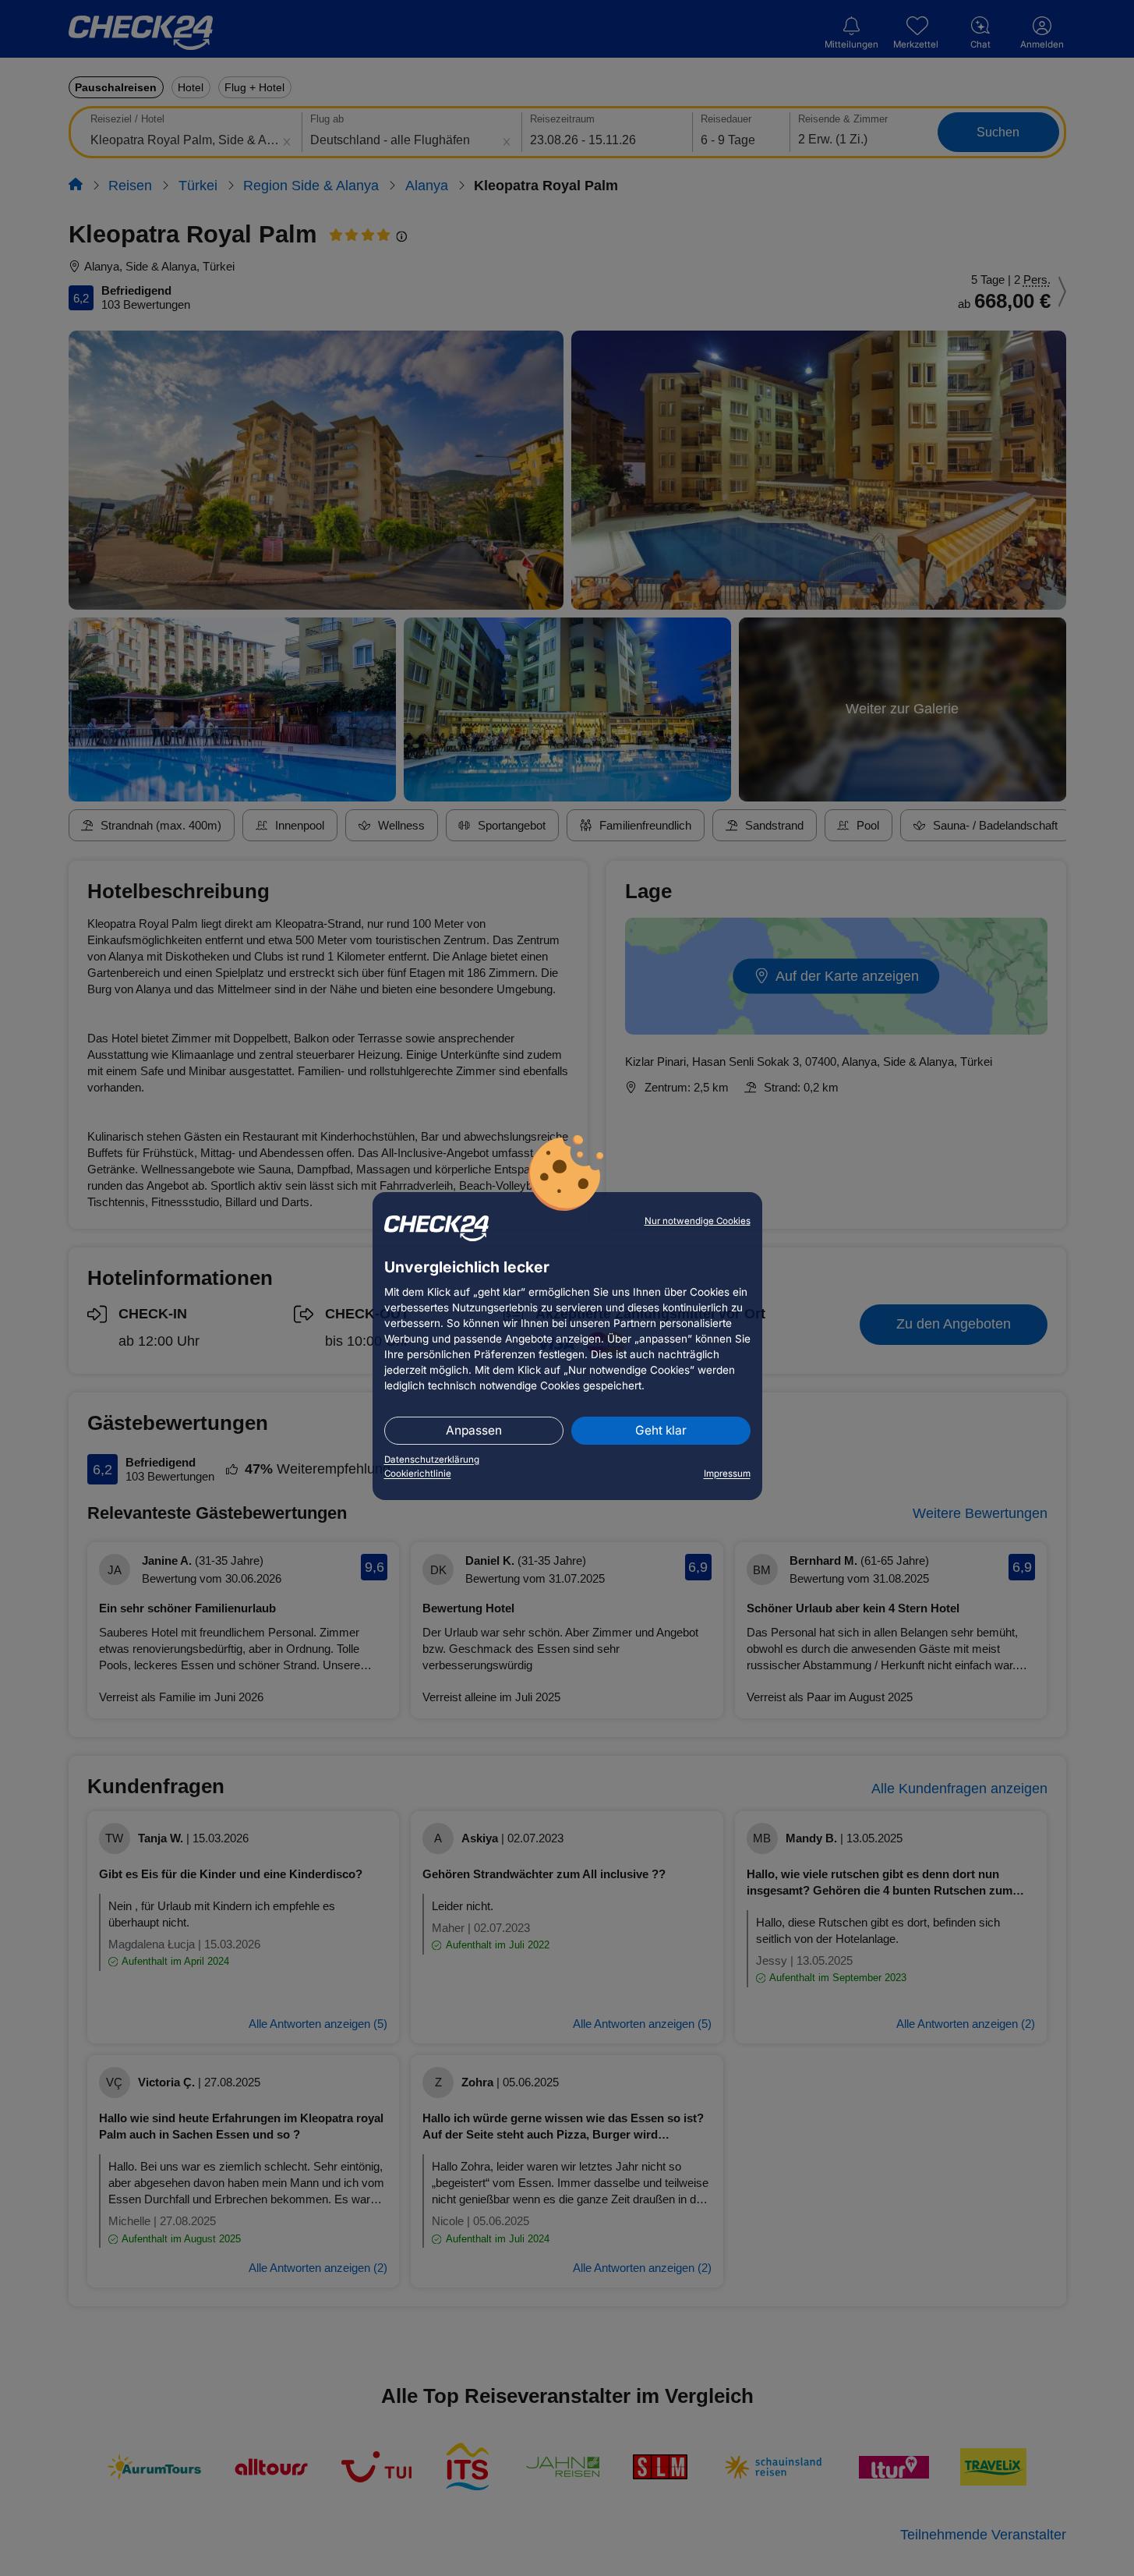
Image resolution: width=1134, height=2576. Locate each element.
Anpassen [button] (474, 1430)
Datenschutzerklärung (432, 1460)
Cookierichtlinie (418, 1474)
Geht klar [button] (661, 1430)
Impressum (727, 1474)
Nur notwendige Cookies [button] (698, 1221)
